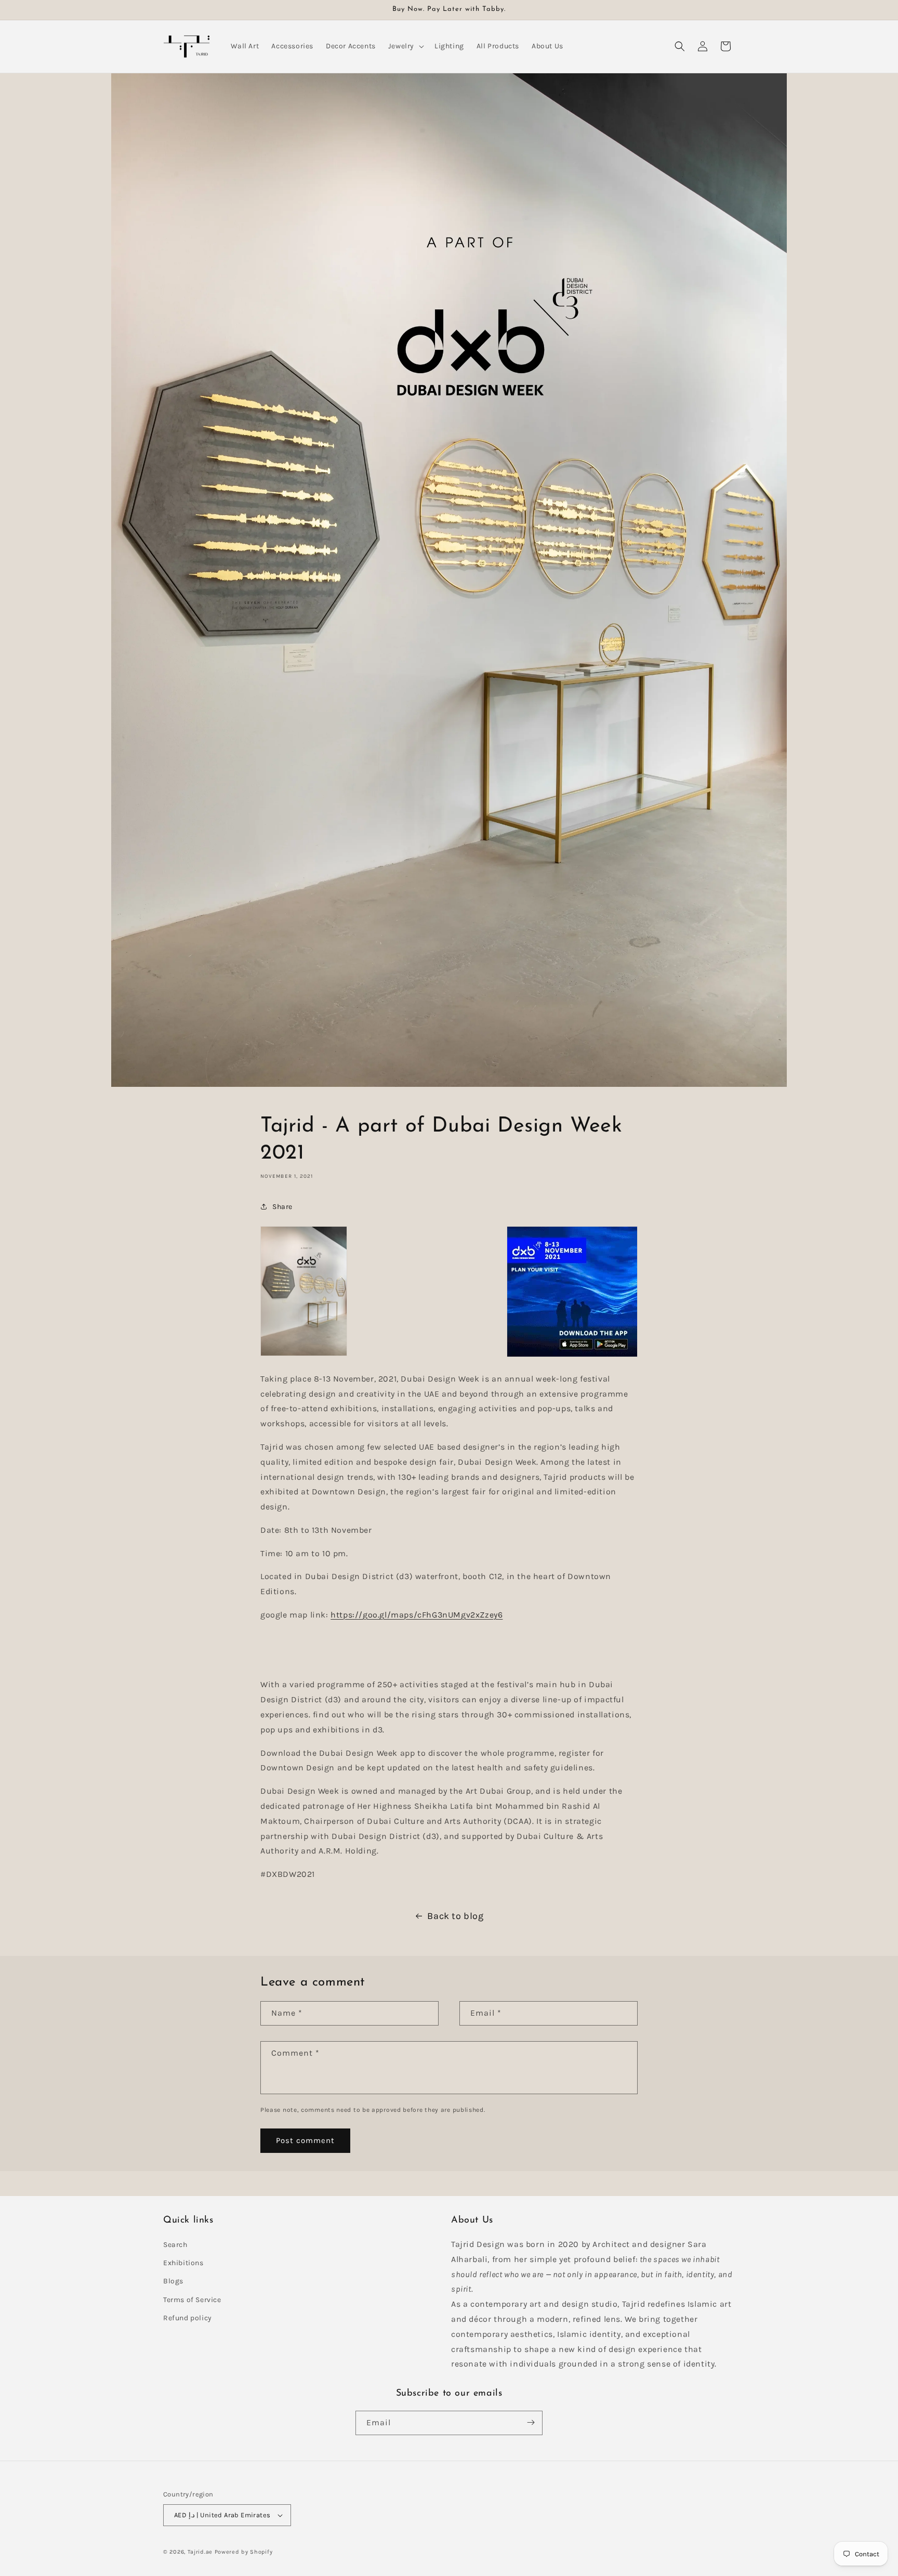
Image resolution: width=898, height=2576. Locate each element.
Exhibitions (183, 2263)
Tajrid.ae (200, 2552)
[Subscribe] (531, 2422)
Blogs (173, 2282)
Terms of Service (192, 2300)
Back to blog (455, 1916)
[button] (405, 46)
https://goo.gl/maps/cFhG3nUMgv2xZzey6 (417, 1614)
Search (175, 2245)
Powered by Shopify (244, 2552)
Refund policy (188, 2318)
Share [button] (282, 1206)
